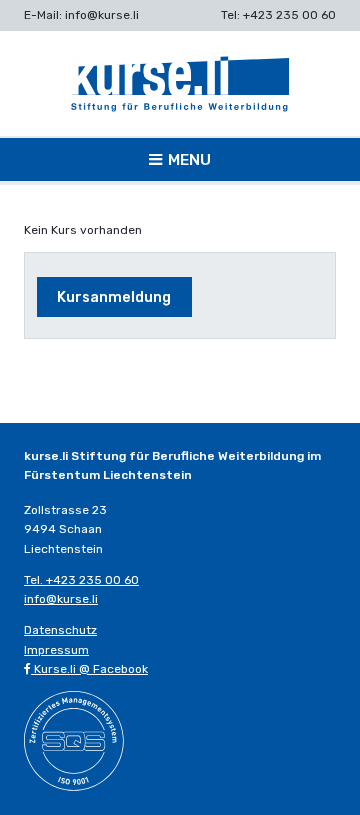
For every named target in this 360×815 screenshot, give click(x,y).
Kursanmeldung (114, 297)
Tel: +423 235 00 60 (278, 15)
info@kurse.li (61, 599)
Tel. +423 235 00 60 (81, 580)
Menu (189, 159)
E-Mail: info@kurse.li (81, 15)
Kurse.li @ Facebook (89, 669)
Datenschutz (60, 630)
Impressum (56, 650)
